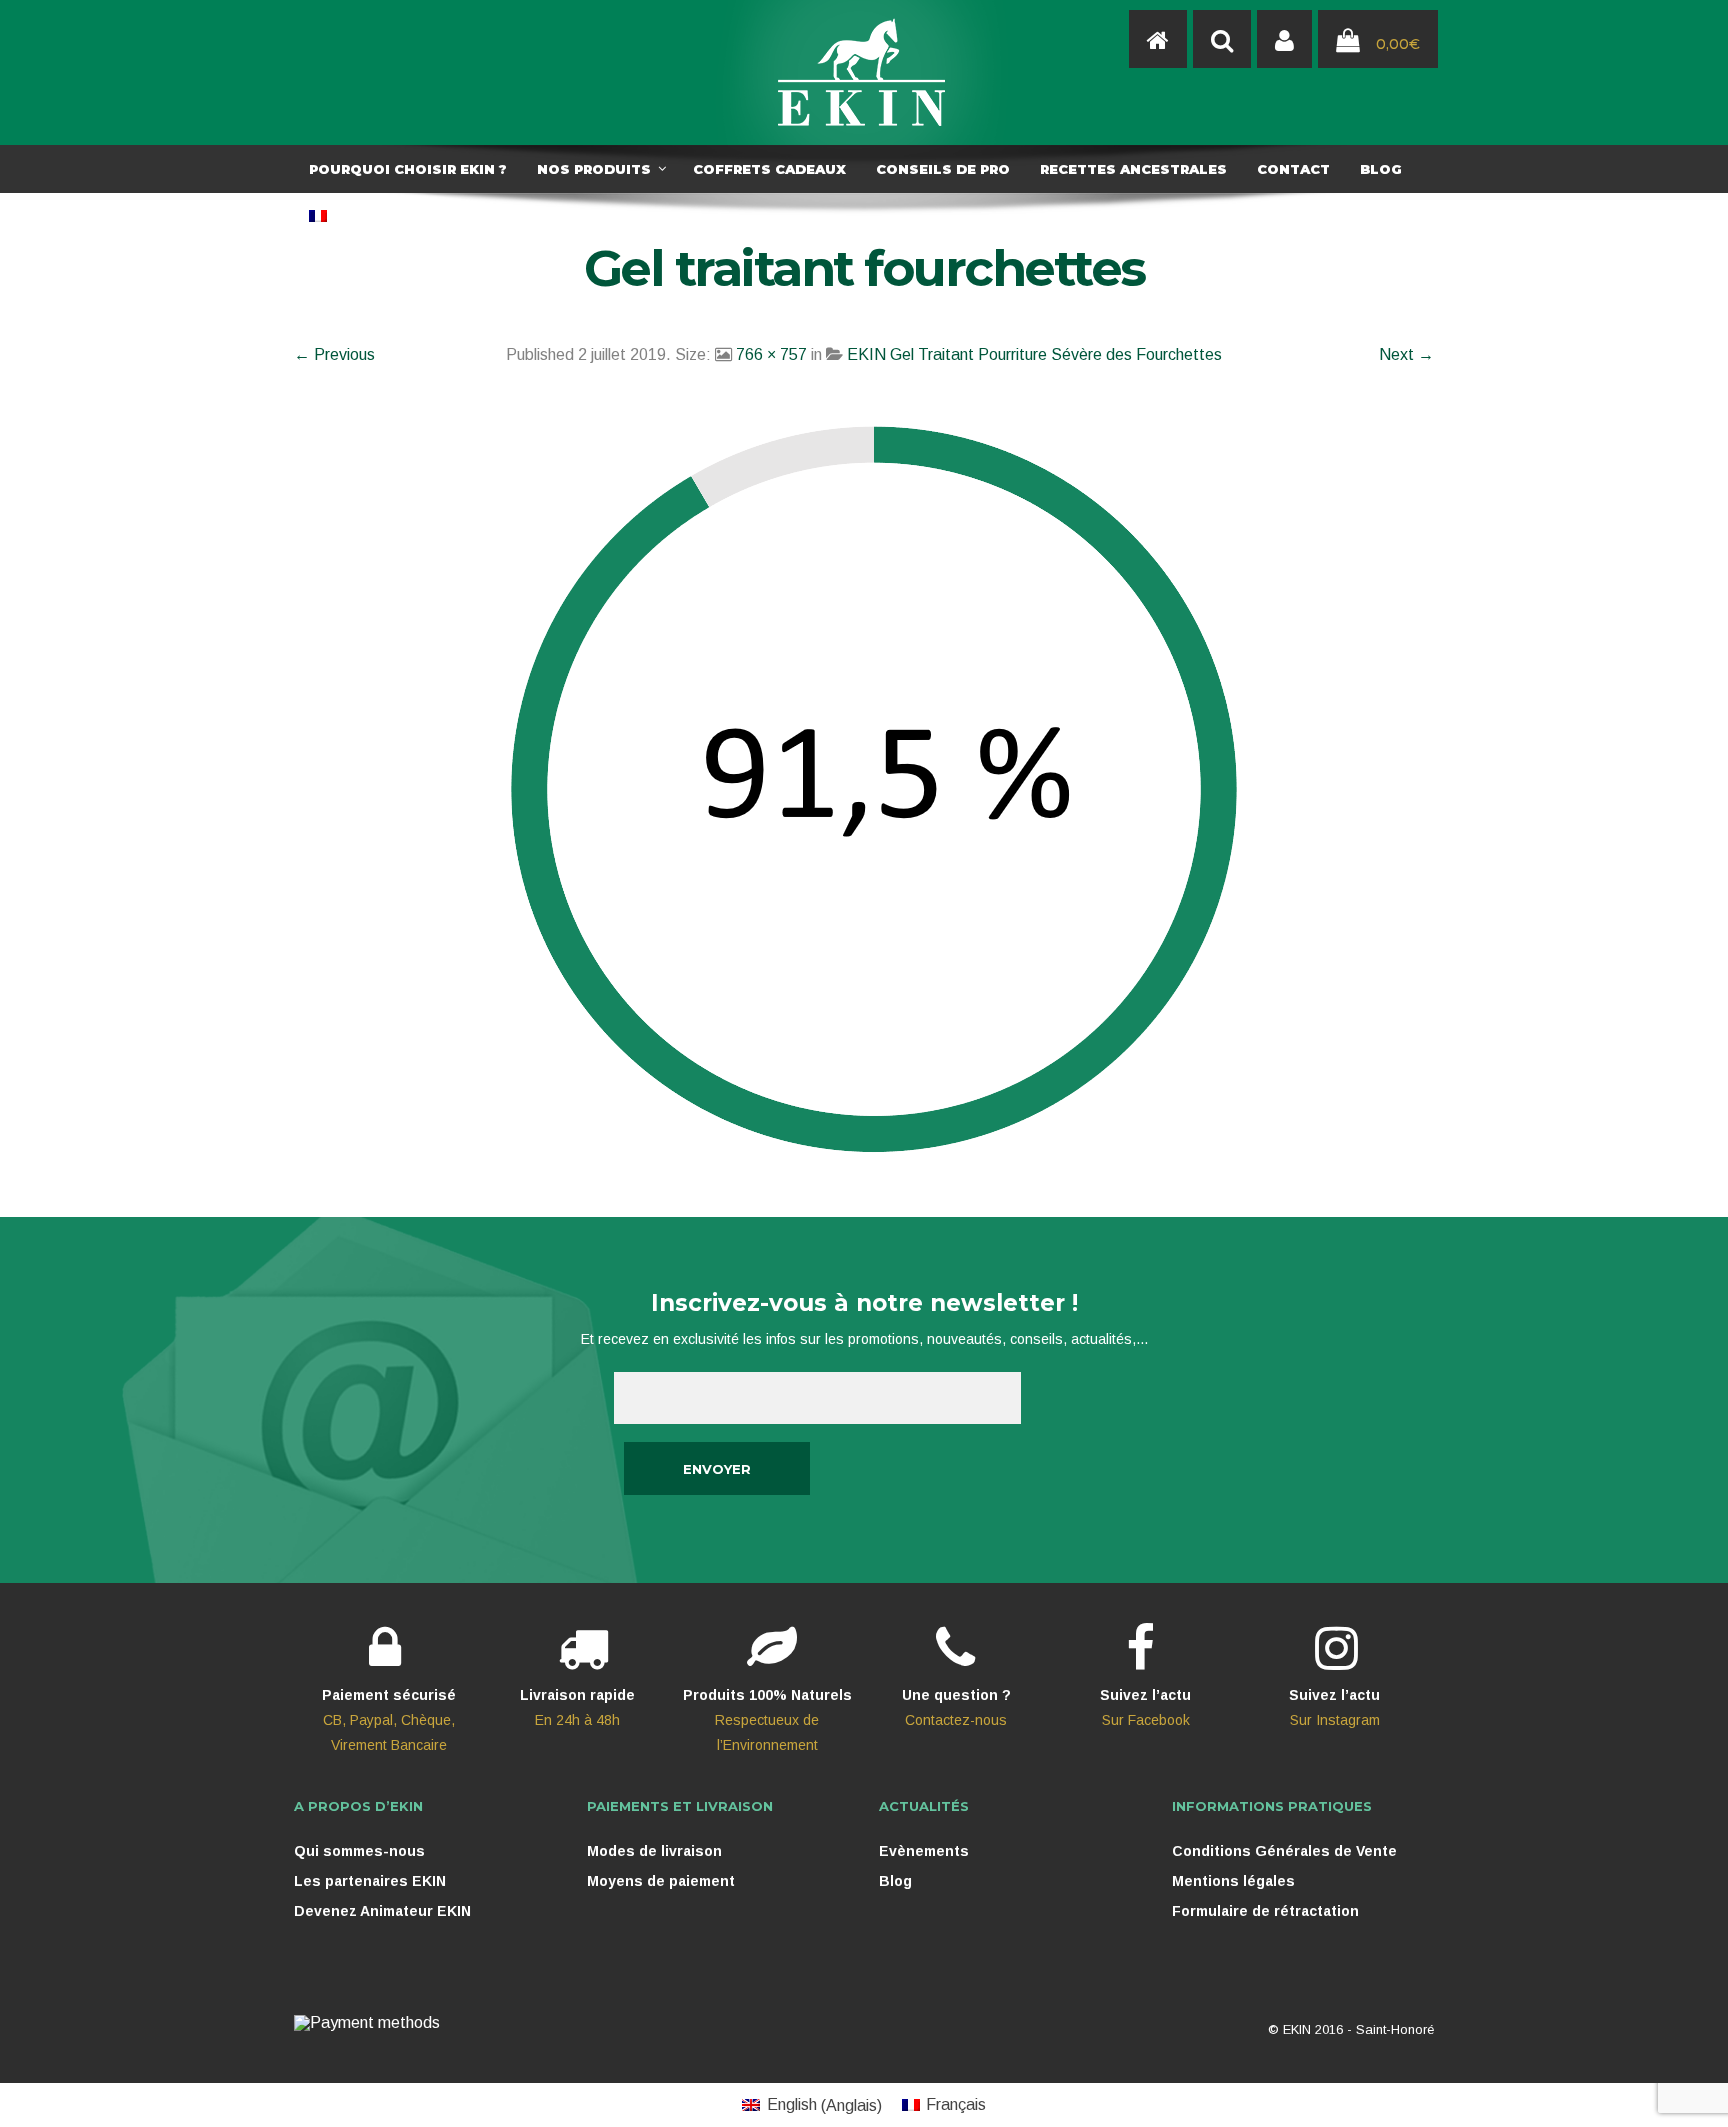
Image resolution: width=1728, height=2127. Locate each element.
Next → (1406, 354)
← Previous (334, 354)
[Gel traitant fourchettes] (864, 797)
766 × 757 (771, 354)
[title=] (1284, 40)
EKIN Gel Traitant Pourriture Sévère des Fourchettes (1034, 354)
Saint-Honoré (1395, 2029)
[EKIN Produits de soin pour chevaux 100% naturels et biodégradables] (864, 72)
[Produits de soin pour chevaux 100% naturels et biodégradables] (1158, 40)
